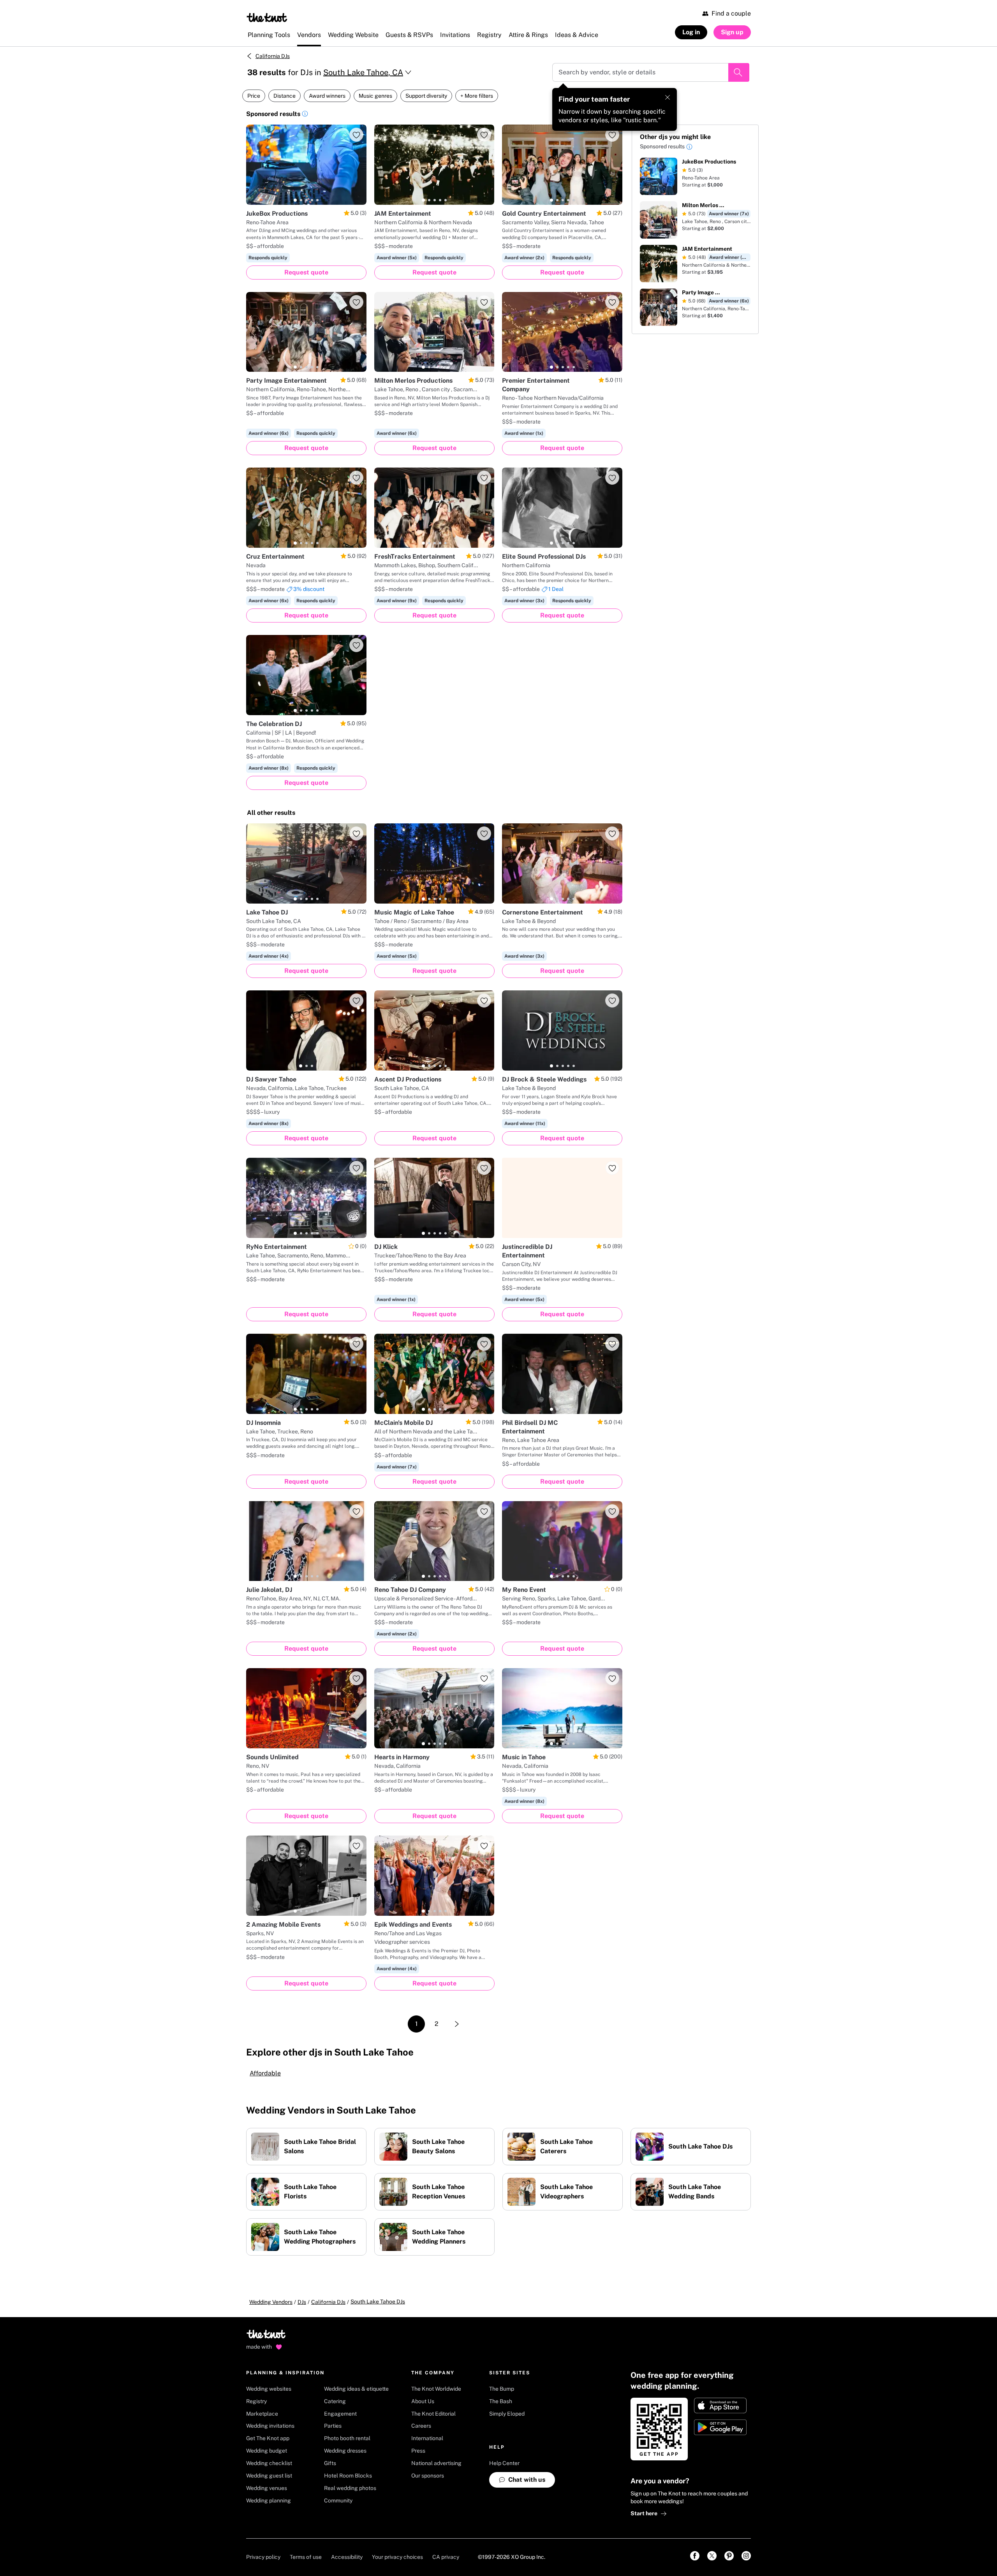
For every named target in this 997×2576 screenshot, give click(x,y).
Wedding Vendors (271, 2302)
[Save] (356, 135)
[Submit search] (739, 72)
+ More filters (477, 96)
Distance (284, 96)
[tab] (295, 200)
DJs (302, 2302)
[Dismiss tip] (668, 97)
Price (254, 96)
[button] (305, 115)
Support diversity (426, 96)
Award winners (327, 96)
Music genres (375, 96)
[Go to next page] (457, 2024)
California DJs (273, 56)
